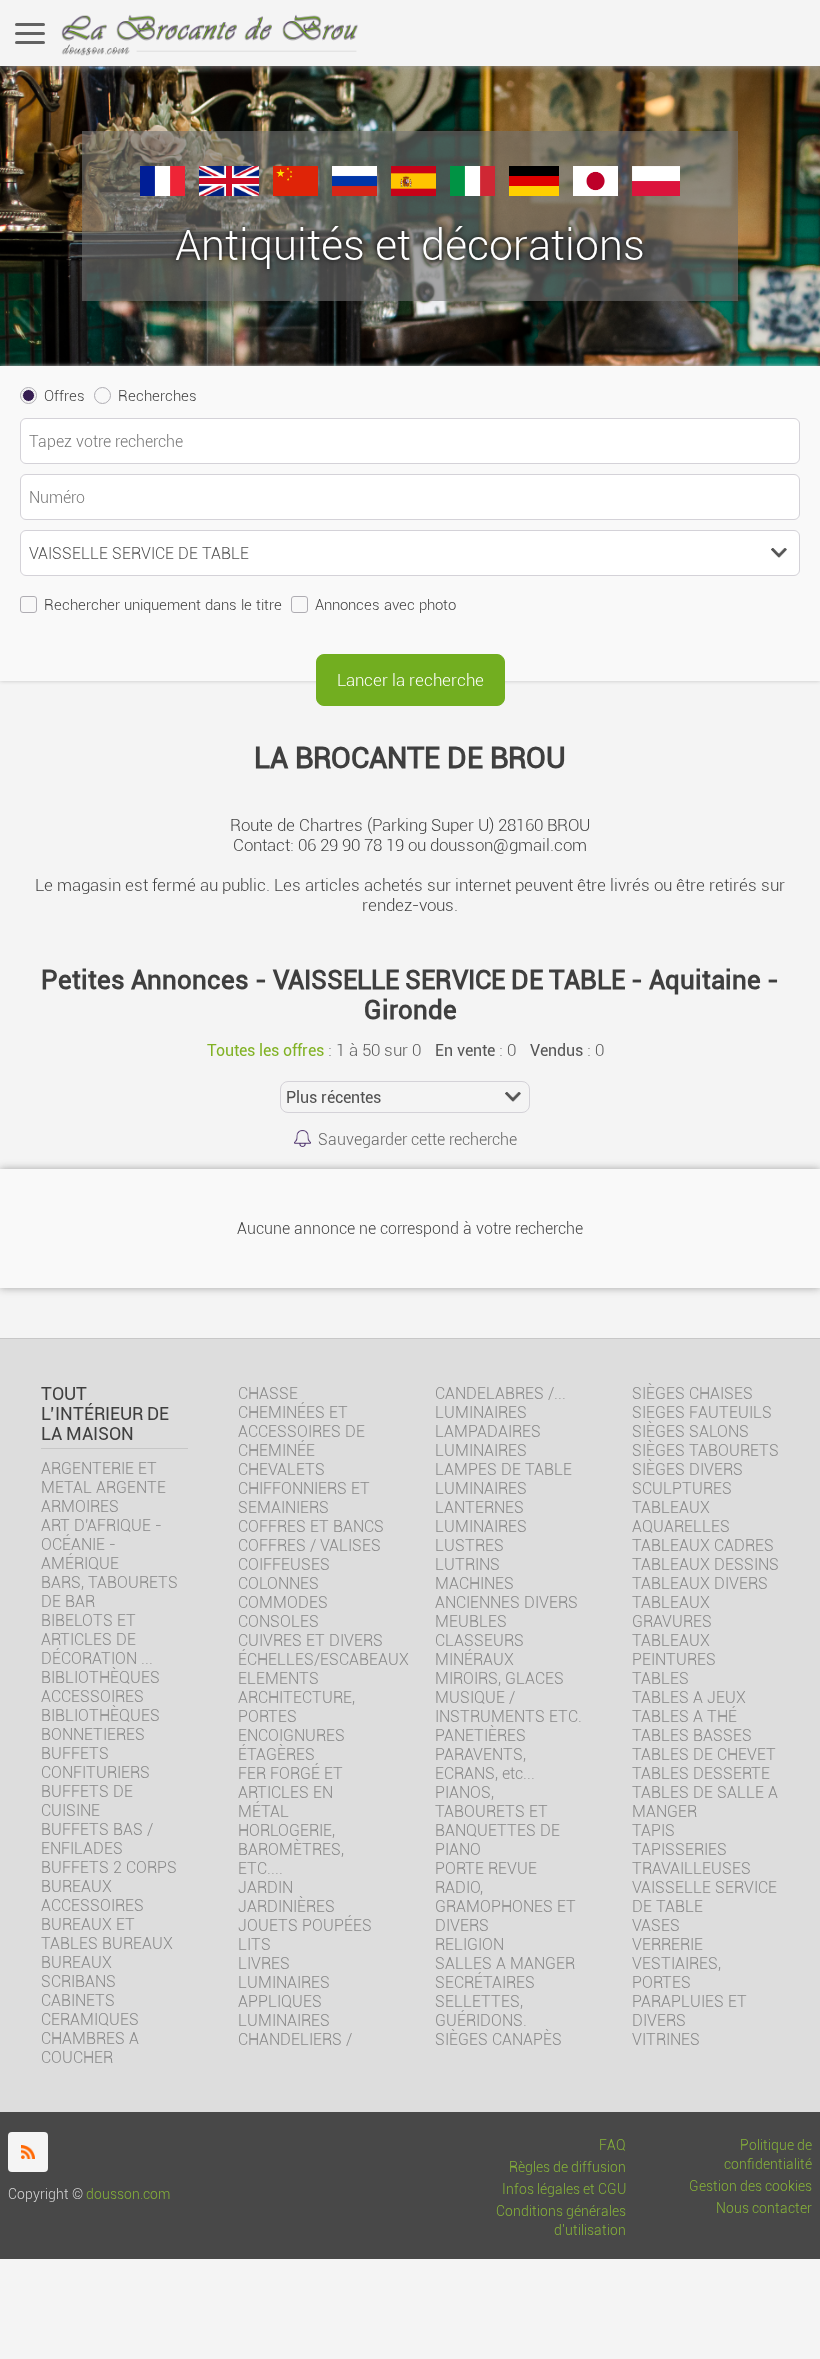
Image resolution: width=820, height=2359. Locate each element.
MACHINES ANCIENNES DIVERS (506, 1593)
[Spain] (413, 190)
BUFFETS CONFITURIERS (95, 1763)
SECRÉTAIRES (485, 1982)
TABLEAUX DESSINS (705, 1564)
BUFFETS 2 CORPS (109, 1867)
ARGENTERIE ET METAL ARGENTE (103, 1478)
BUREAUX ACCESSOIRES (92, 1896)
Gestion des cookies (750, 2186)
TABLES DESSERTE (701, 1773)
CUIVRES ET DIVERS (310, 1640)
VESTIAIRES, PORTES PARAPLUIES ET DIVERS (689, 1992)
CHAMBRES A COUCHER (90, 2048)
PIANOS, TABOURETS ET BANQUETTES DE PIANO (497, 1821)
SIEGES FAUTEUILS (702, 1412)
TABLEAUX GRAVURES (672, 1612)
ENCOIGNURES (291, 1735)
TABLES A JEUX (689, 1697)
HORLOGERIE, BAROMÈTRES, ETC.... (291, 1849)
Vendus (556, 1050)
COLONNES (278, 1583)
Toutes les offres (265, 1050)
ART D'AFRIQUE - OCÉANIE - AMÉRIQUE (101, 1544)
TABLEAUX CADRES (703, 1545)
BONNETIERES (93, 1734)
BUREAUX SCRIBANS (78, 1972)
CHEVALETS (281, 1469)
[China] (295, 190)
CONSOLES (278, 1621)
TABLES (660, 1678)
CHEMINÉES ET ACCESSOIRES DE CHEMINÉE (301, 1431)
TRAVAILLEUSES (691, 1868)
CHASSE (268, 1393)
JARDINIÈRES (286, 1906)
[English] (229, 190)
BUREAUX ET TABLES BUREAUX (107, 1934)
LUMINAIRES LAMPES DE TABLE (503, 1460)
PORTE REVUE (486, 1868)
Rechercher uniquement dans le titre (163, 605)
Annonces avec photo (385, 605)
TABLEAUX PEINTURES (674, 1650)
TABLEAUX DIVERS (700, 1583)
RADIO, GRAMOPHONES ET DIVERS (505, 1906)
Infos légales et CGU (564, 2189)
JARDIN (265, 1887)
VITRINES (666, 2039)
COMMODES (283, 1602)
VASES (656, 1925)
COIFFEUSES (284, 1564)
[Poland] (656, 190)
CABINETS (78, 2000)
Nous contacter (764, 2208)
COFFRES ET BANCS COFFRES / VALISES (311, 1536)
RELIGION (469, 1944)
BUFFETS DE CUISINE (87, 1801)
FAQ (612, 2145)
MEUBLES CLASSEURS (479, 1631)
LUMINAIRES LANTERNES (481, 1498)
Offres (64, 396)
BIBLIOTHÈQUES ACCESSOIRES (100, 1687)
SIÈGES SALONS (690, 1431)
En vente (465, 1050)
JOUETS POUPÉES (305, 1925)
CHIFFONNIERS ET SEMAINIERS (304, 1498)
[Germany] (534, 190)
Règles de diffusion (567, 2167)
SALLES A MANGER (505, 1963)
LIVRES (264, 1963)
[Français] (162, 190)
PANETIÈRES (480, 1735)
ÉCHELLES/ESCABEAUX (323, 1659)
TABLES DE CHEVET (704, 1754)
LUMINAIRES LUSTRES (481, 1536)
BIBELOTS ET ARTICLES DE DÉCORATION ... (97, 1639)
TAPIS (653, 1830)
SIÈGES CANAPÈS (498, 2039)
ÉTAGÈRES (276, 1754)
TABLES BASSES (692, 1735)
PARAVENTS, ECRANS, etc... (485, 1764)
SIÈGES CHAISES (692, 1393)
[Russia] (354, 190)
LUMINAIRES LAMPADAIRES (488, 1422)
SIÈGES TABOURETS (705, 1450)
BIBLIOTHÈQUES (100, 1715)
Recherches (157, 396)
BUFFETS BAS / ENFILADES (97, 1839)
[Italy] (472, 190)
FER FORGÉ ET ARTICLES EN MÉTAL (290, 1792)
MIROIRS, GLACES (499, 1678)
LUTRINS (467, 1564)
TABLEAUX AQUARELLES (681, 1517)
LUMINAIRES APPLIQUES (284, 1992)
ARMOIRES (80, 1506)
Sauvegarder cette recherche (417, 1139)
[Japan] (595, 190)
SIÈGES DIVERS (687, 1469)
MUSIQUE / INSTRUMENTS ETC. (508, 1707)
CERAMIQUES (90, 2019)
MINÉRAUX (474, 1659)
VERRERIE (667, 1944)
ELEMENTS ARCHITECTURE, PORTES (296, 1697)
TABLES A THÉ (684, 1716)
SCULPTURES (682, 1488)
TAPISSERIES (679, 1849)
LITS (254, 1944)
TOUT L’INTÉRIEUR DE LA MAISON (105, 1414)
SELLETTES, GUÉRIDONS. (481, 2011)
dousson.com (128, 2194)
